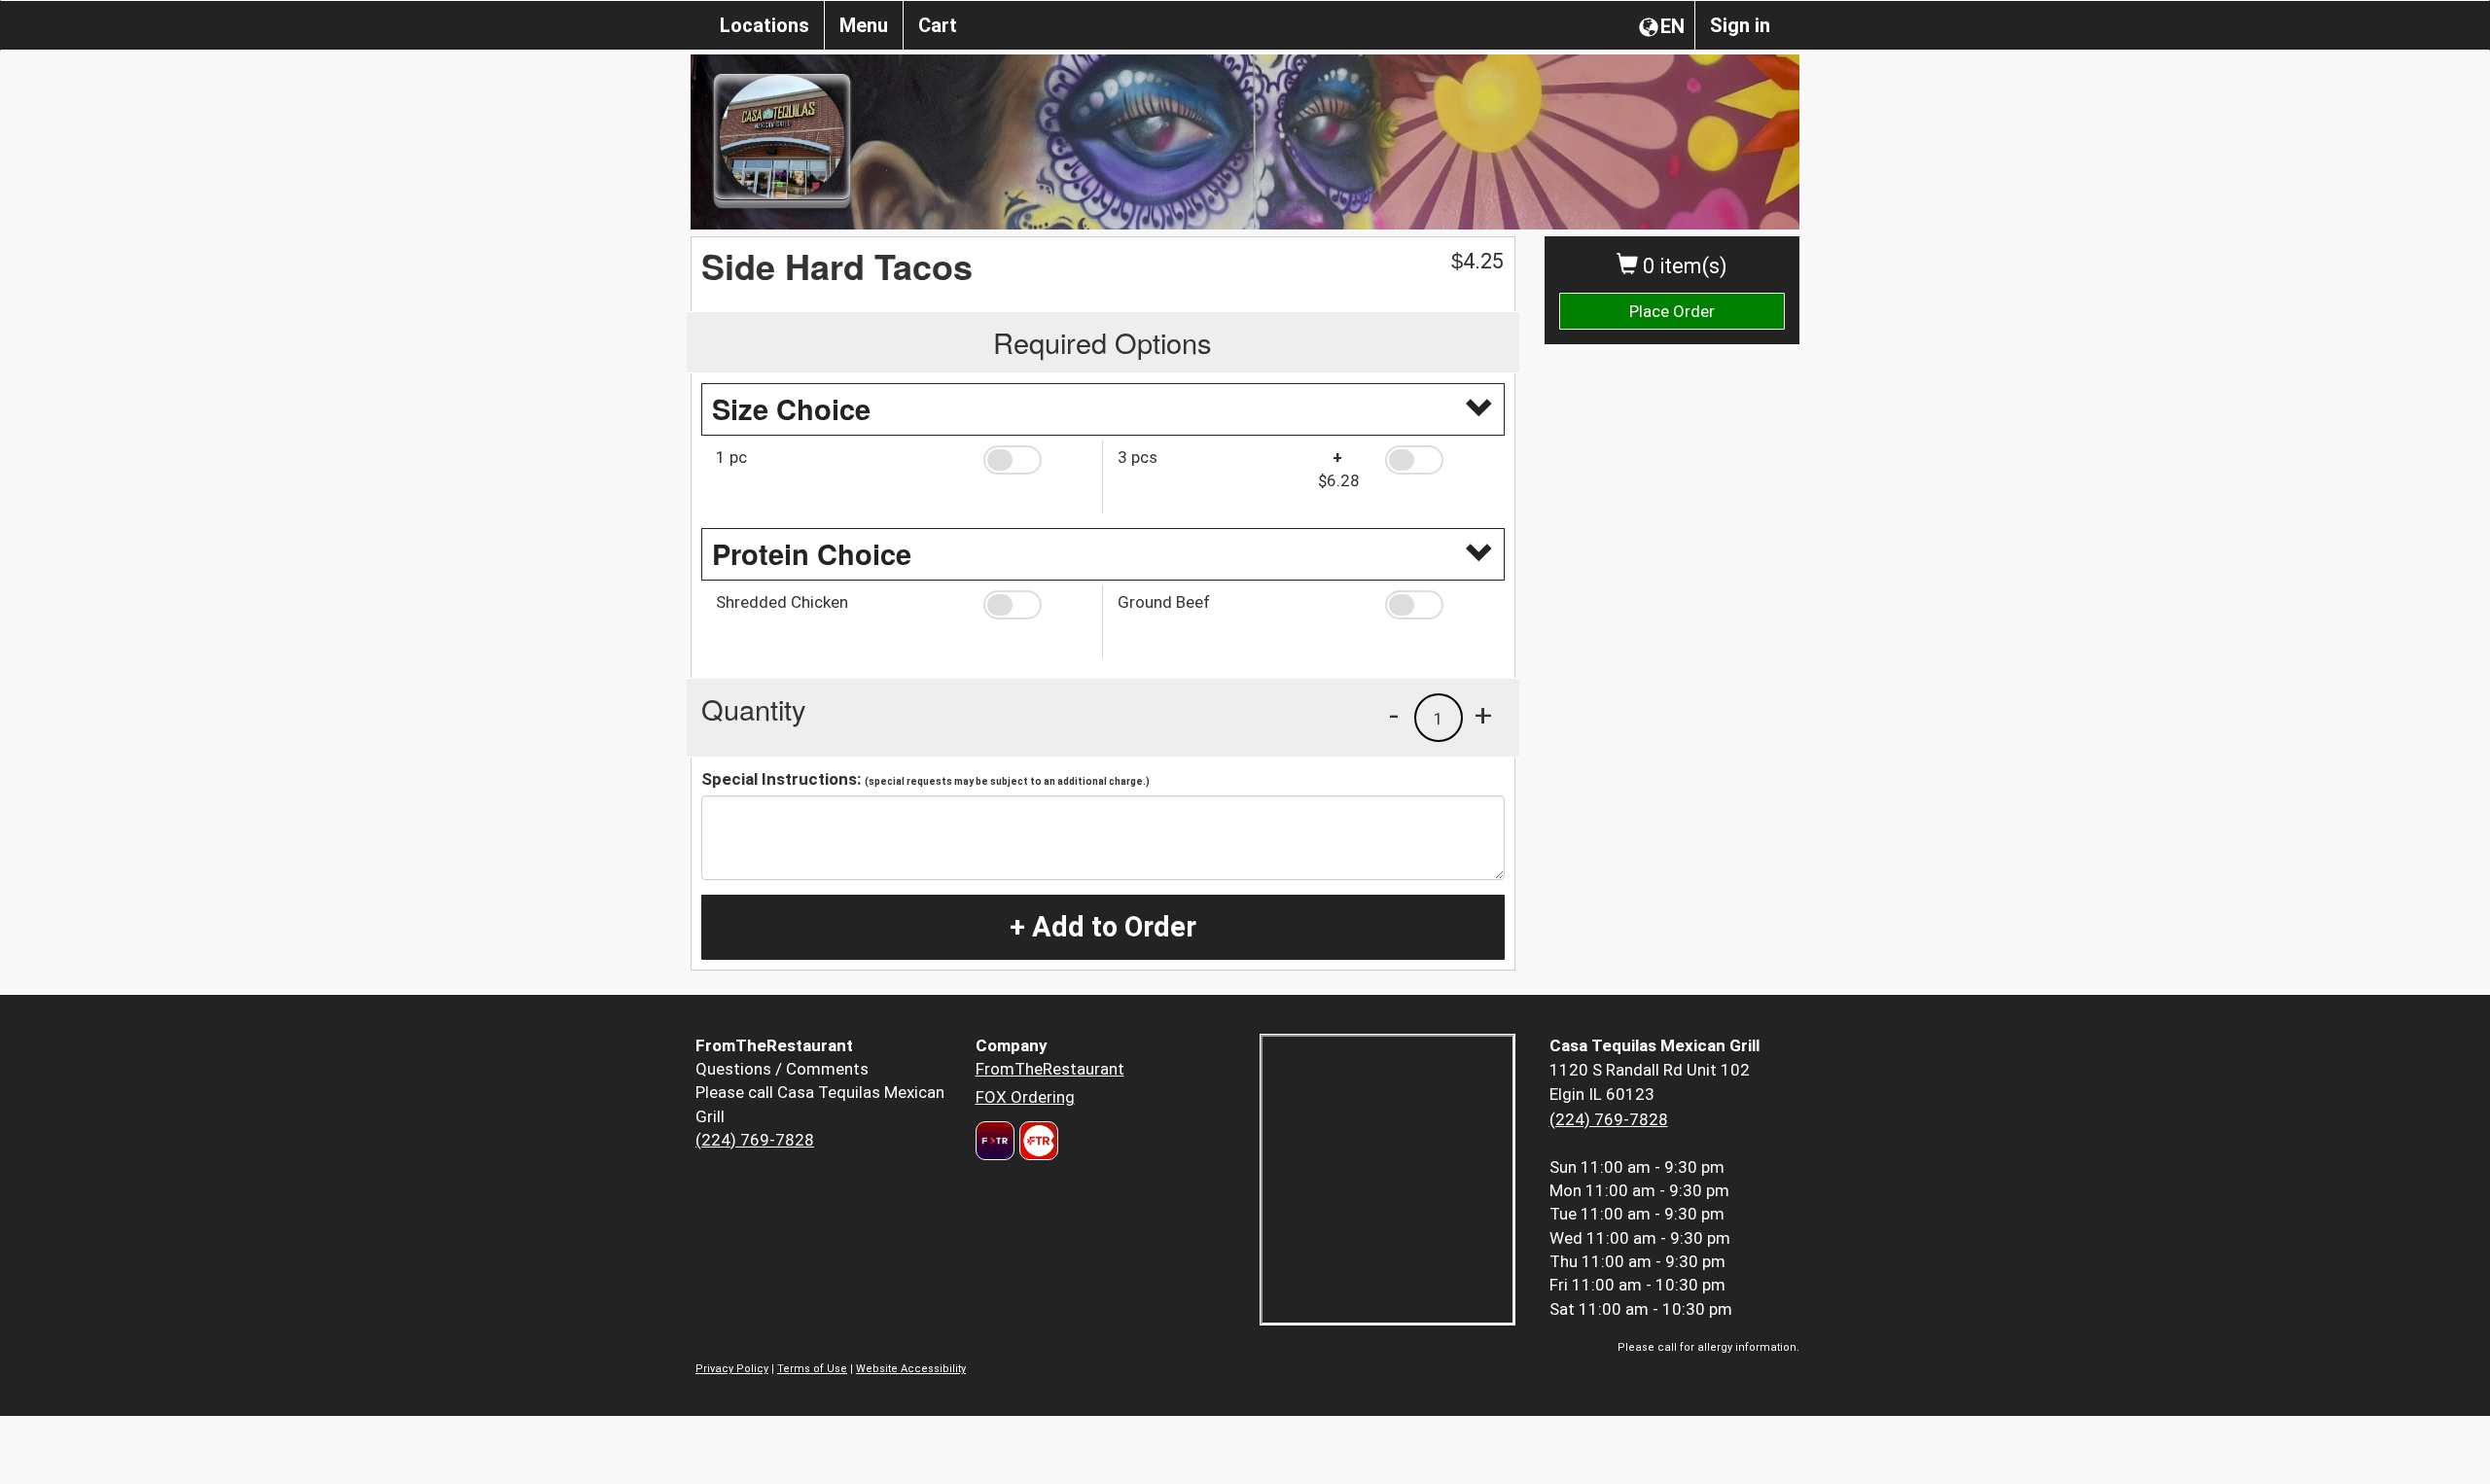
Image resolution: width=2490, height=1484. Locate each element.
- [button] (1394, 715)
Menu (864, 25)
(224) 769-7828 (755, 1140)
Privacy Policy (732, 1369)
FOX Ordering (1025, 1097)
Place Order (1672, 311)
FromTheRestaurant (1050, 1069)
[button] (1035, 460)
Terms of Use (812, 1369)
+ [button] (1483, 715)
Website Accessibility (911, 1369)
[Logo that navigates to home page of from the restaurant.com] (995, 1141)
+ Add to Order (1103, 927)
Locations (765, 25)
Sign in (1740, 25)
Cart (938, 25)
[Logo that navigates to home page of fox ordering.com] (1036, 1141)
